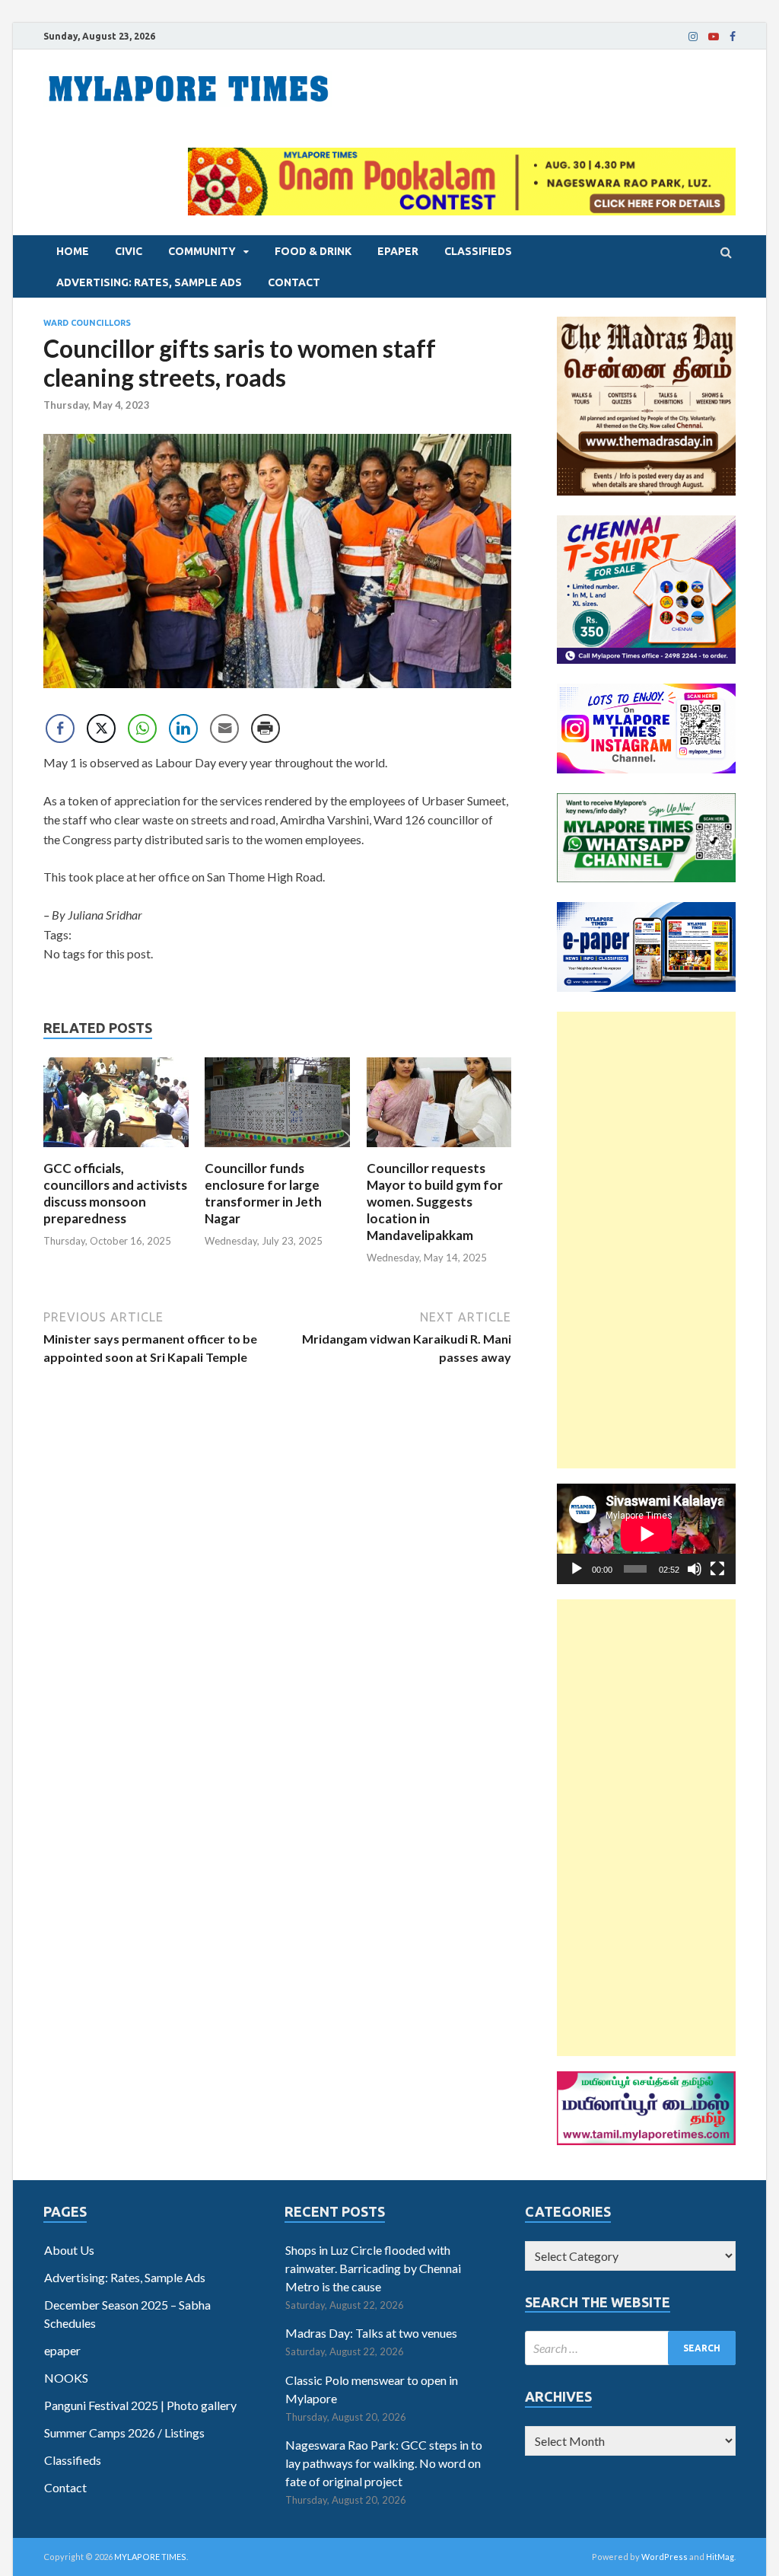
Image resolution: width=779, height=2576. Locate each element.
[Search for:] (630, 2348)
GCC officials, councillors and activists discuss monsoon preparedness (115, 1193)
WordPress (665, 2557)
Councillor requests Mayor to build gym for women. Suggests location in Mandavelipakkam (435, 1202)
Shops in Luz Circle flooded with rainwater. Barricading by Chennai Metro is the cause (373, 2268)
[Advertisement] (646, 1240)
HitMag (720, 2557)
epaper (398, 251)
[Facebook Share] (60, 728)
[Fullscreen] (717, 1569)
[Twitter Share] (101, 728)
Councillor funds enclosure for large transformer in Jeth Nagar (263, 1193)
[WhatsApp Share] (142, 728)
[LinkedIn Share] (183, 728)
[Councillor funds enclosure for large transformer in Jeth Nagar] (277, 1151)
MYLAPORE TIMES (150, 2557)
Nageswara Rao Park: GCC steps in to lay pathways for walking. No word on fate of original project (384, 2463)
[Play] (577, 1569)
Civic (129, 251)
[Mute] (695, 1569)
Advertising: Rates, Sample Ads (149, 282)
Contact (294, 282)
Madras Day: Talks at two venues (371, 2333)
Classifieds (478, 251)
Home (73, 251)
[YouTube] (714, 37)
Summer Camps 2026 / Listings (124, 2433)
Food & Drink (313, 251)
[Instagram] (693, 37)
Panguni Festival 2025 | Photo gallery (140, 2405)
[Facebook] (733, 37)
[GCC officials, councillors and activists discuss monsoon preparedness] (116, 1151)
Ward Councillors (87, 323)
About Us (69, 2250)
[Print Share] (265, 728)
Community (202, 251)
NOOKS (66, 2378)
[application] (646, 1534)
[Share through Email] (224, 728)
